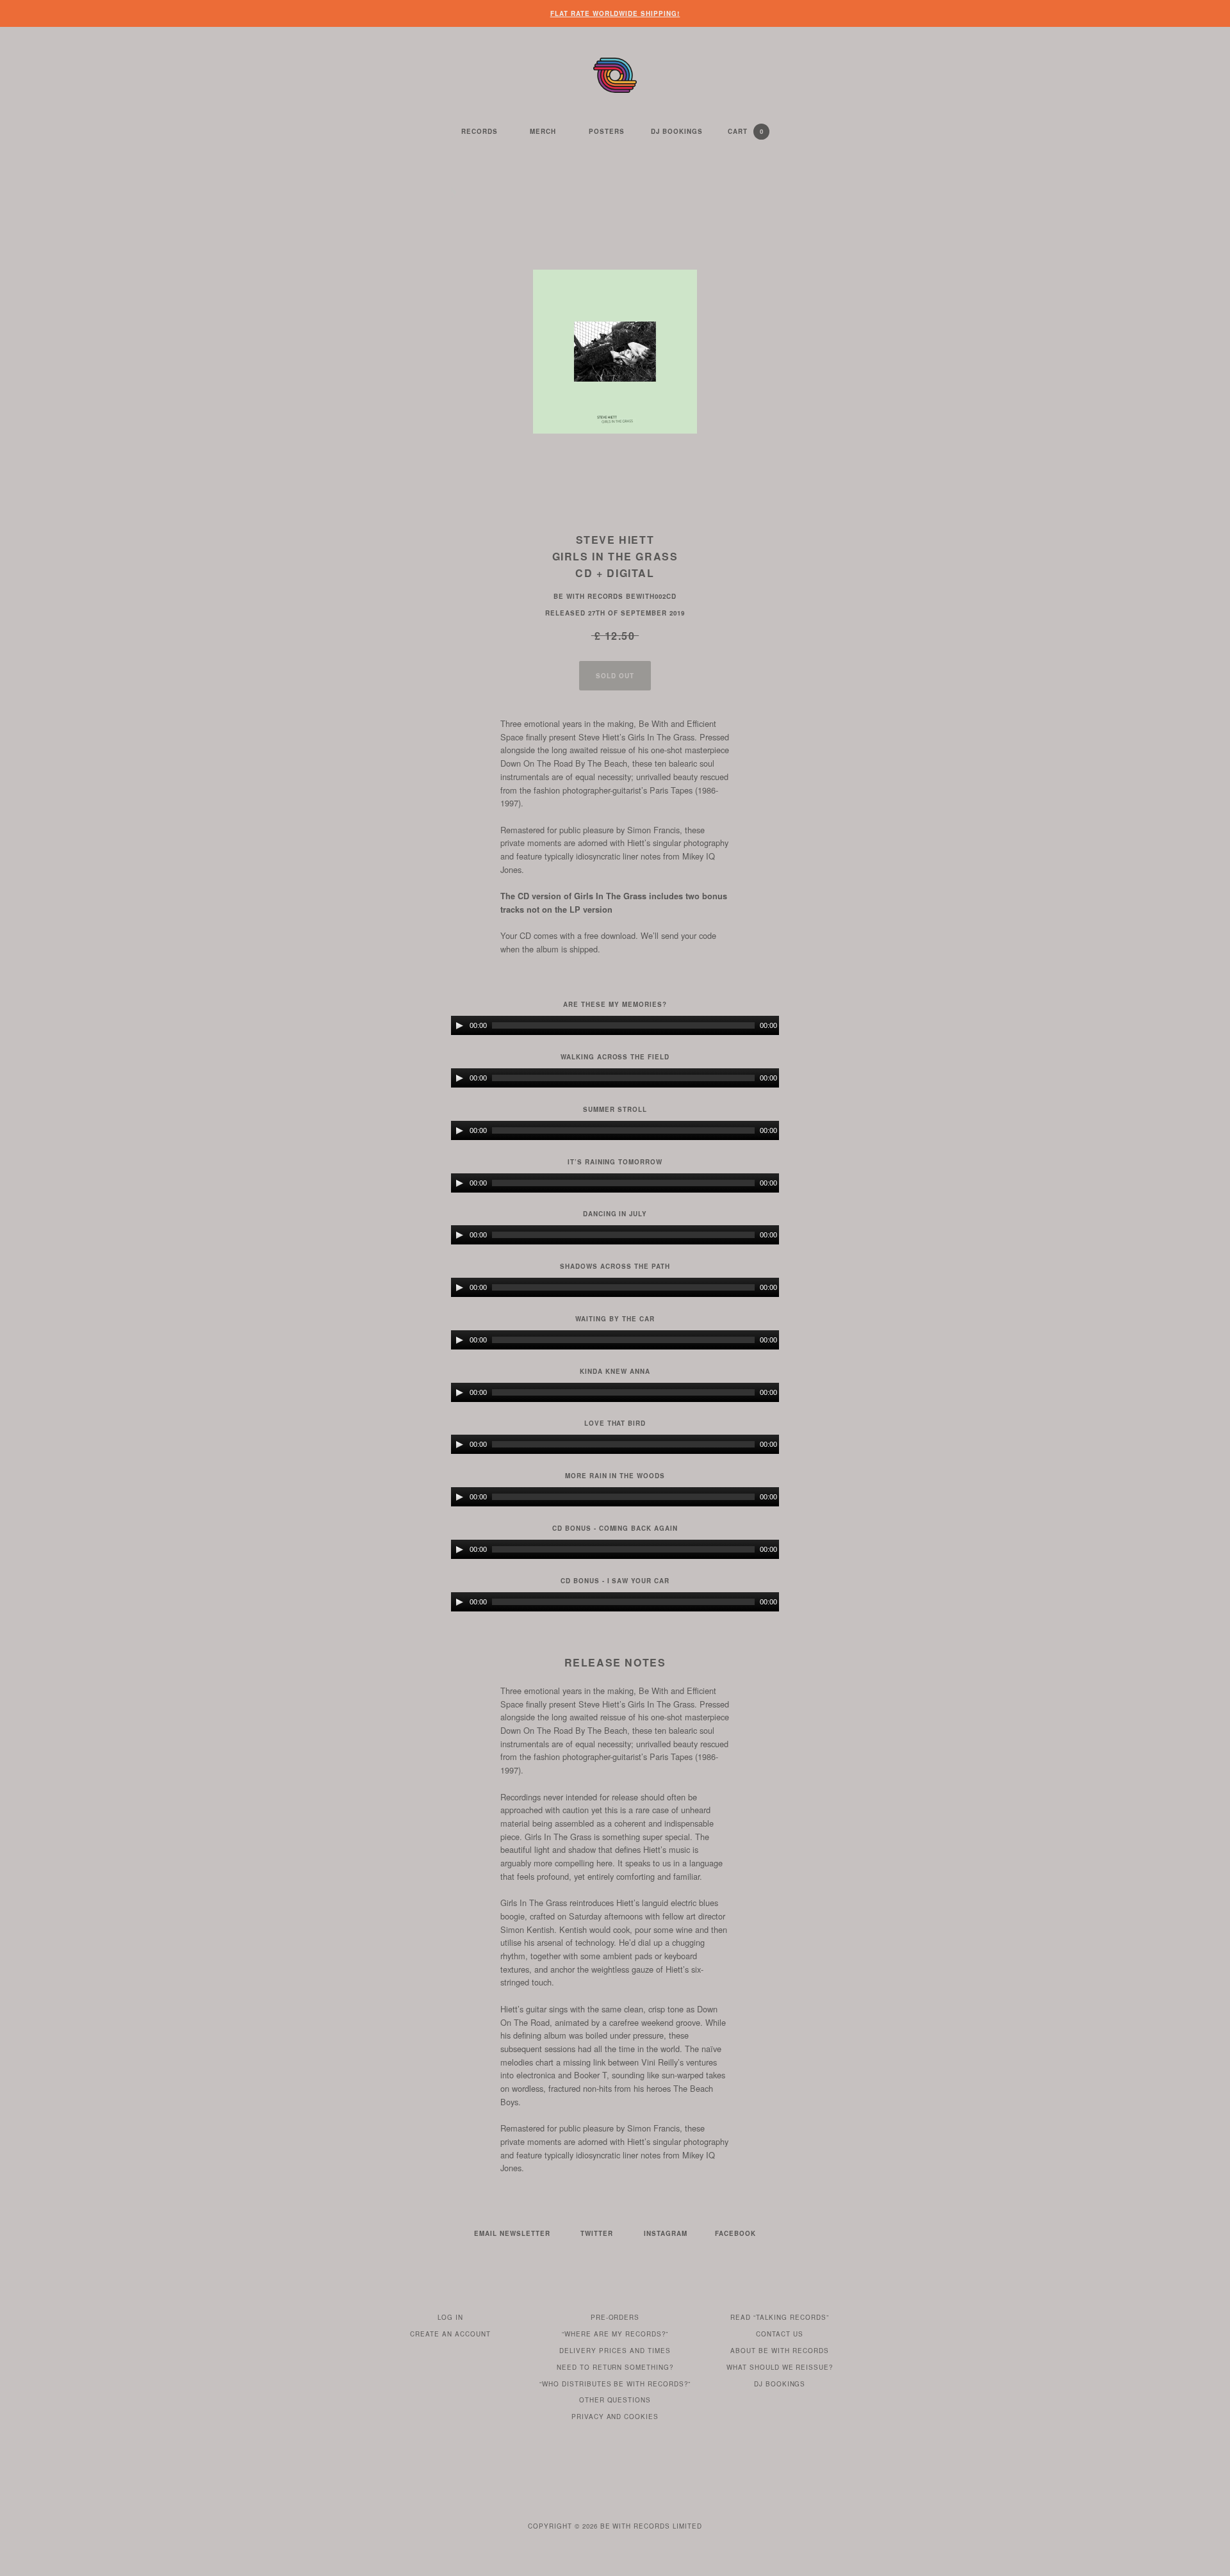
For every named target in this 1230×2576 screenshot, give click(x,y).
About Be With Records (780, 2351)
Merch (543, 131)
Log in (450, 2317)
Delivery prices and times (615, 2351)
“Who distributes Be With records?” (615, 2384)
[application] (615, 1025)
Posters (607, 131)
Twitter (597, 2233)
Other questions (615, 2400)
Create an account (450, 2334)
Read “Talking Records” (780, 2317)
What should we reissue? (780, 2367)
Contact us (780, 2334)
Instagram (666, 2233)
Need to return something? (615, 2367)
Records (480, 131)
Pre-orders (615, 2317)
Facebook (735, 2233)
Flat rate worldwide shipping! (615, 13)
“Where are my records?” (615, 2334)
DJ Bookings (677, 131)
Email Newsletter (512, 2233)
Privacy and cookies (615, 2417)
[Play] (459, 1025)
